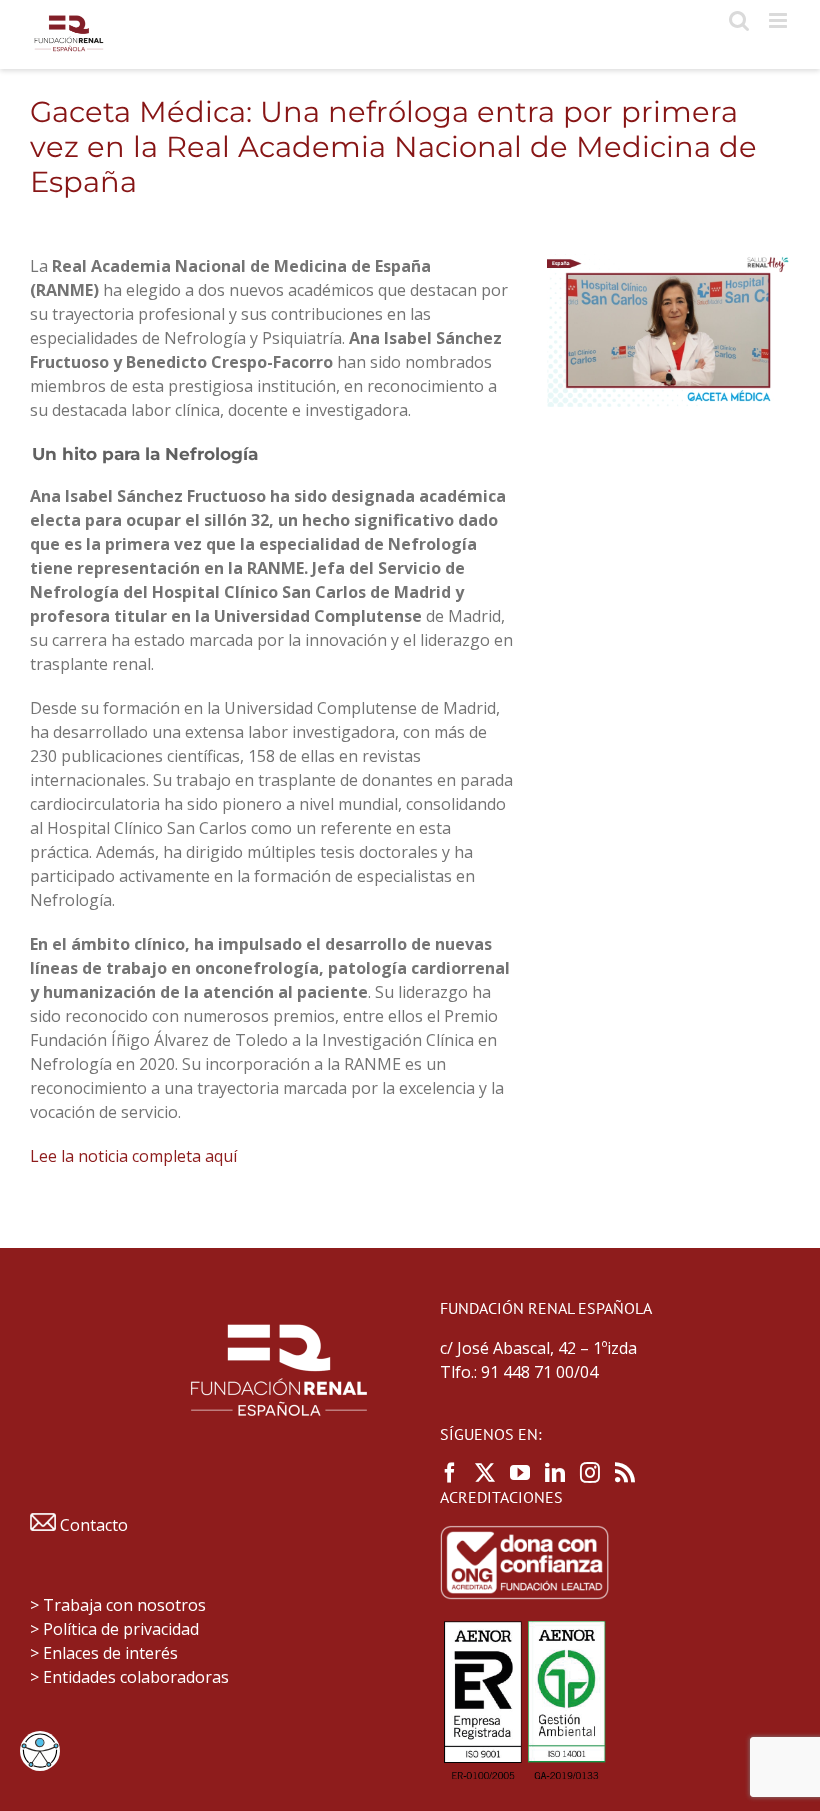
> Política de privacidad (114, 1629)
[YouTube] (520, 1473)
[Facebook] (450, 1473)
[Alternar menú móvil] (779, 20)
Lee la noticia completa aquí (133, 1156)
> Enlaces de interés (104, 1653)
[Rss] (625, 1473)
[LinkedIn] (555, 1473)
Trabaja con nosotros (124, 1605)
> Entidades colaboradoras (129, 1677)
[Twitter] (485, 1473)
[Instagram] (590, 1473)
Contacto (92, 1525)
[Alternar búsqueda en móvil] (739, 20)
